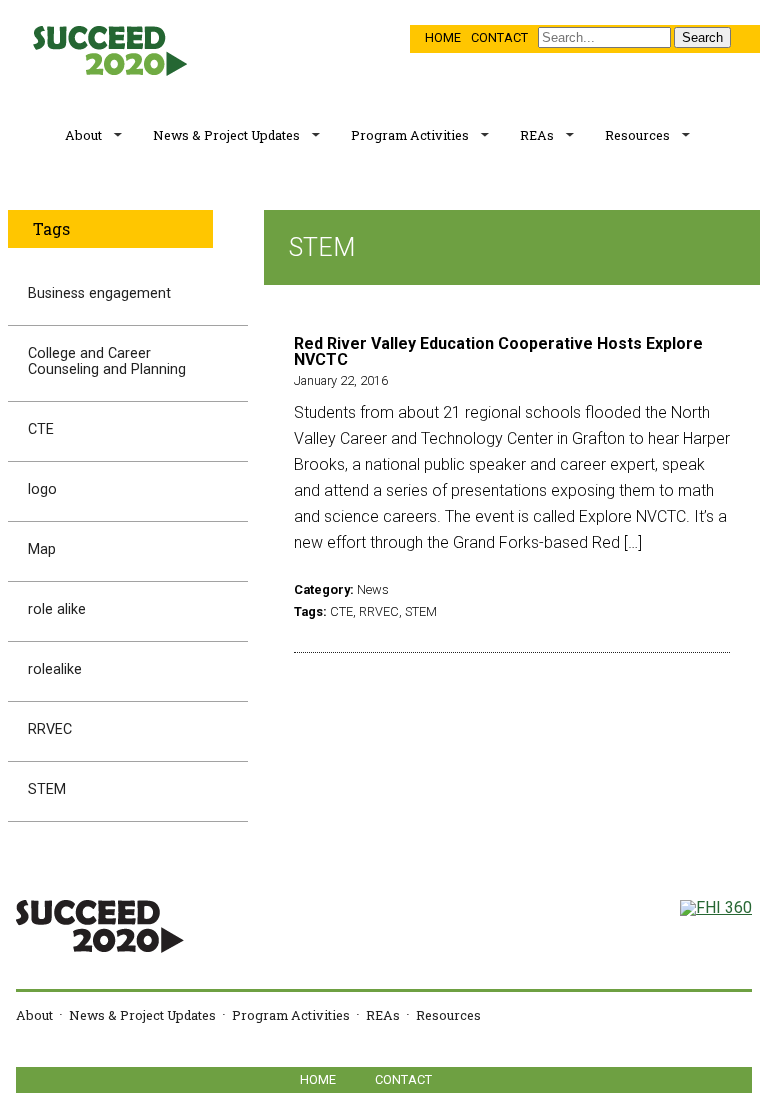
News (373, 589)
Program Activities (410, 135)
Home (443, 37)
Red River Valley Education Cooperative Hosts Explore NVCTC (498, 351)
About (83, 135)
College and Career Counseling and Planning (107, 361)
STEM (47, 789)
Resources (637, 135)
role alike (57, 609)
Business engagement (99, 293)
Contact (499, 37)
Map (42, 549)
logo (42, 489)
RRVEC (50, 729)
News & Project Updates (226, 135)
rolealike (55, 669)
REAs (537, 135)
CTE (41, 429)
